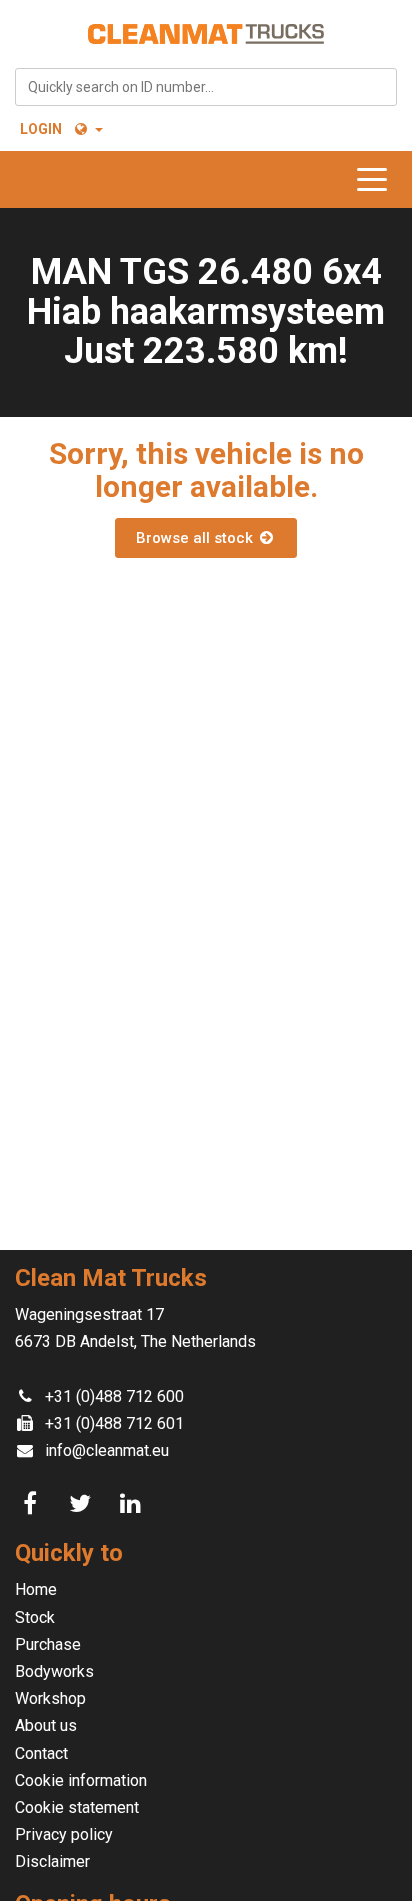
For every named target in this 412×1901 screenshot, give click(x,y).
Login (41, 129)
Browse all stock (196, 538)
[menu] (377, 179)
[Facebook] (33, 1504)
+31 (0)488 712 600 (114, 1396)
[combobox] (206, 87)
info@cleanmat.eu (107, 1450)
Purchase (48, 1644)
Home (36, 1589)
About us (46, 1725)
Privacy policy (64, 1834)
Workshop (50, 1698)
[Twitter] (83, 1504)
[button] (87, 129)
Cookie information (81, 1780)
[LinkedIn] (133, 1504)
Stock (35, 1617)
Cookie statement (77, 1807)
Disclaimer (52, 1861)
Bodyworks (54, 1671)
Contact (41, 1753)
